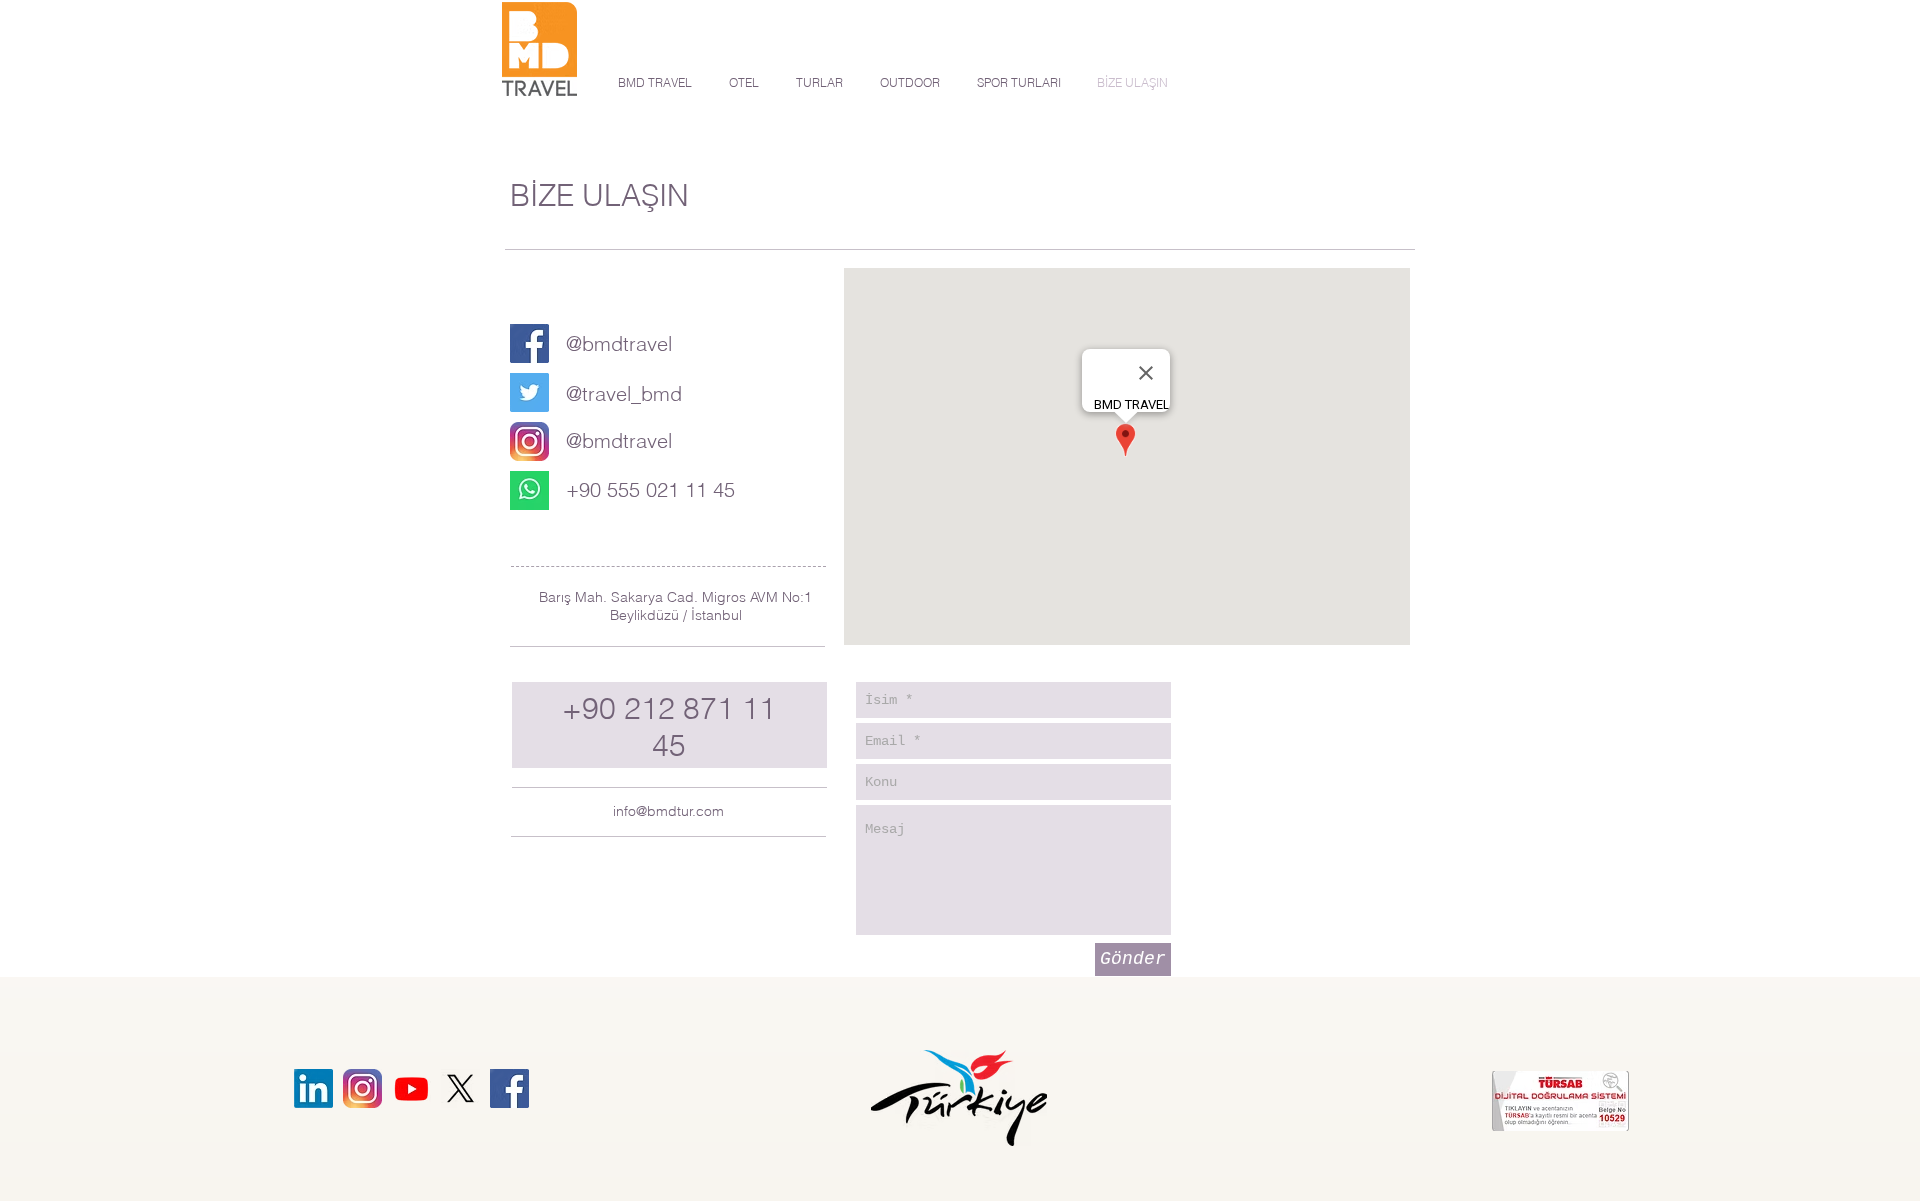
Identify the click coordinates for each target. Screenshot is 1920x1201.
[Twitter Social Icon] (529, 392)
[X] (460, 1088)
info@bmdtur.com (668, 811)
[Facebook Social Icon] (529, 343)
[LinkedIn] (313, 1088)
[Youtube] (411, 1088)
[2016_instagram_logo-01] (529, 441)
